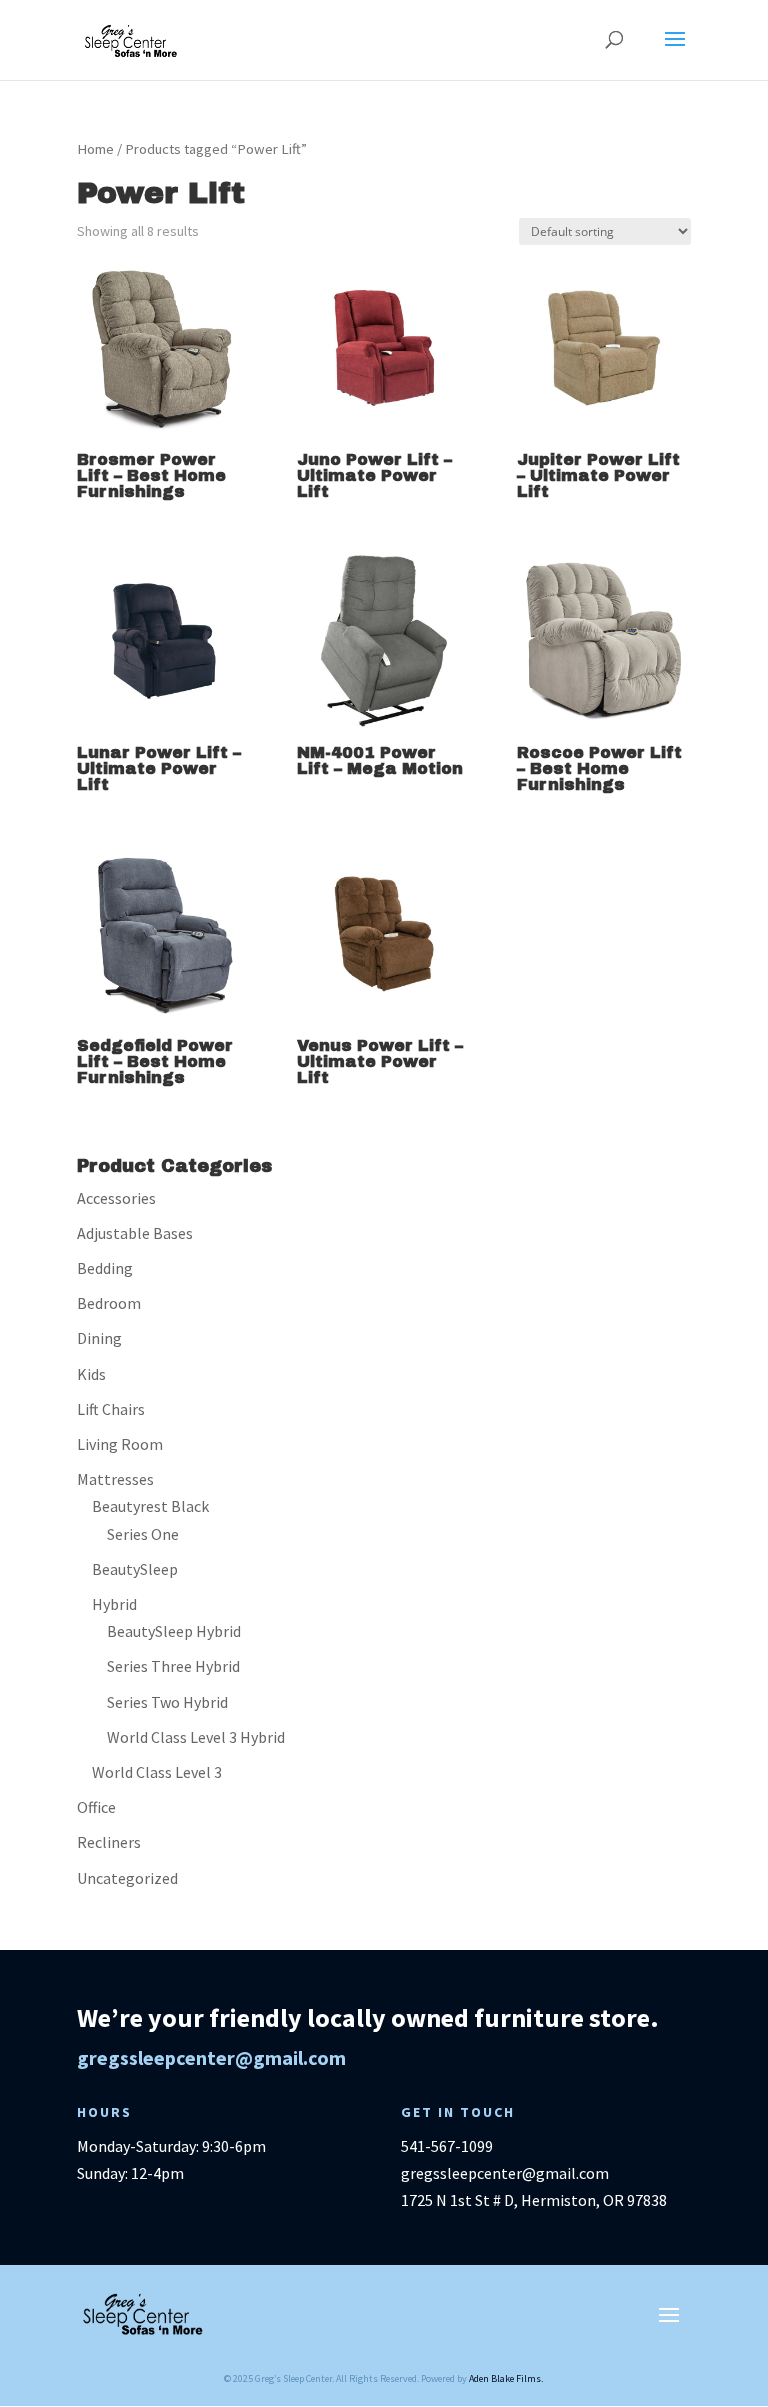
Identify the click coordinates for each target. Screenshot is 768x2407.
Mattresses (115, 1479)
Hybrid (114, 1604)
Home (95, 149)
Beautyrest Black (150, 1506)
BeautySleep (135, 1569)
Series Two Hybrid (167, 1702)
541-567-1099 (447, 2146)
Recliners (109, 1842)
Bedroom (109, 1303)
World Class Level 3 (157, 1772)
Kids (91, 1374)
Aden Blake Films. (506, 2378)
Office (96, 1807)
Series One (143, 1534)
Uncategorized (127, 1878)
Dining (99, 1338)
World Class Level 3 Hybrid (196, 1737)
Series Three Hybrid (173, 1666)
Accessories (116, 1198)
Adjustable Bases (135, 1233)
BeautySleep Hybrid (174, 1631)
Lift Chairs (111, 1409)
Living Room (120, 1444)
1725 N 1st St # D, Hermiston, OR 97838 (534, 2200)
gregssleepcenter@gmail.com (211, 2057)
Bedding (105, 1268)
